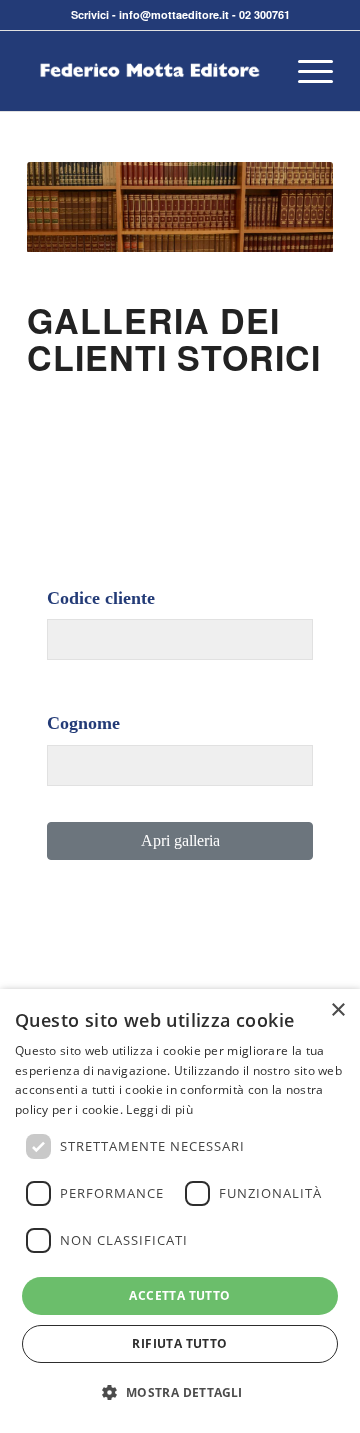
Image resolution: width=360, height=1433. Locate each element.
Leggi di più (159, 1109)
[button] (179, 1393)
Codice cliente (101, 598)
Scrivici (90, 14)
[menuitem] (305, 71)
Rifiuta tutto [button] (179, 1343)
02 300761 (264, 14)
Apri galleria (180, 840)
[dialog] (180, 1211)
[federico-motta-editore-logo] (149, 71)
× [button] (337, 1010)
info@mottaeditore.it (174, 14)
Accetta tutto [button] (179, 1295)
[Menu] (305, 71)
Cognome (83, 723)
